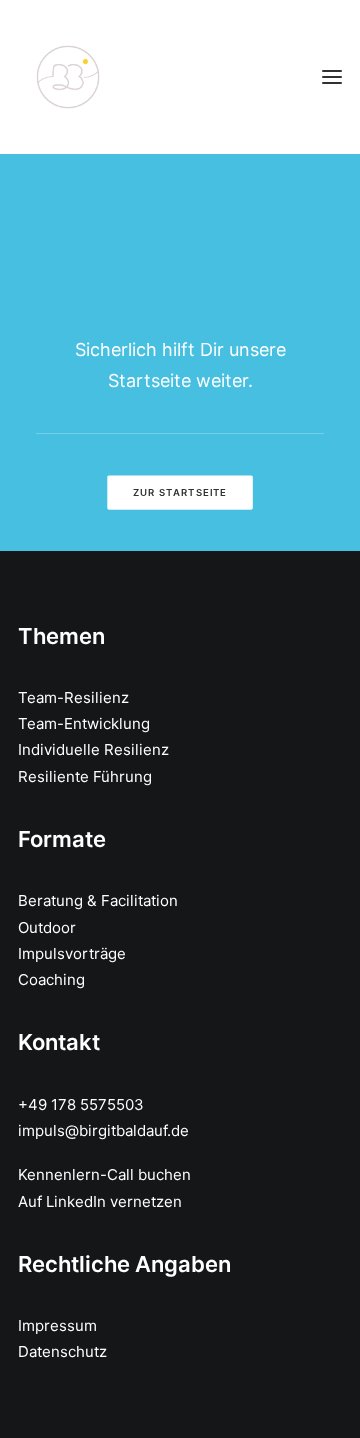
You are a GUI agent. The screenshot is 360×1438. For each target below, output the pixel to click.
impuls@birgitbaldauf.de (103, 1130)
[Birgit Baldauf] (68, 77)
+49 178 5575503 (81, 1104)
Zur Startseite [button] (180, 492)
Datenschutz (62, 1351)
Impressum (57, 1325)
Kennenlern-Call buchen (104, 1174)
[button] (332, 77)
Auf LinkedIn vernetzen (100, 1201)
